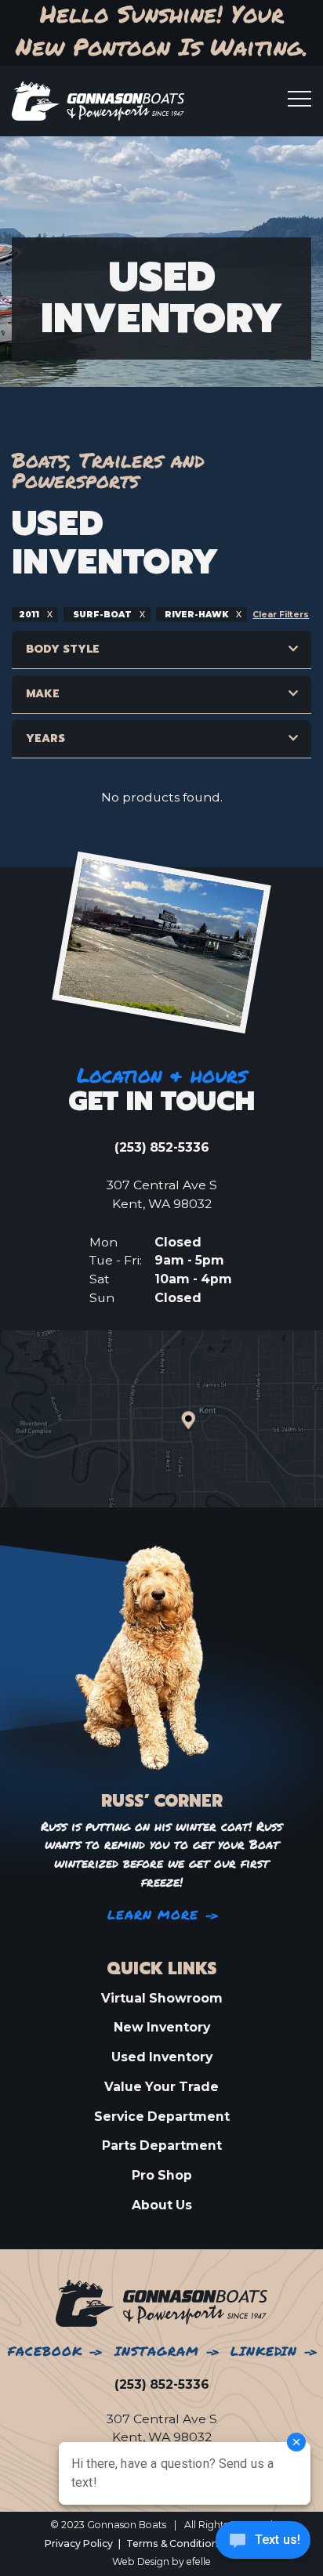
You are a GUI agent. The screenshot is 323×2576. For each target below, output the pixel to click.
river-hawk (196, 615)
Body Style (63, 649)
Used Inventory (162, 2057)
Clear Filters (281, 615)
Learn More (153, 1915)
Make (43, 694)
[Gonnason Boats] (161, 2303)
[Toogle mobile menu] (299, 99)
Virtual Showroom (162, 1998)
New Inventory (162, 2027)
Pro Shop (162, 2175)
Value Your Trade (161, 2087)
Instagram (157, 2352)
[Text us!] (263, 2544)
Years (45, 738)
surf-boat (102, 615)
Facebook (45, 2352)
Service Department (162, 2117)
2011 (30, 615)
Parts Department (162, 2145)
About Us (162, 2205)
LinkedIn (264, 2352)
